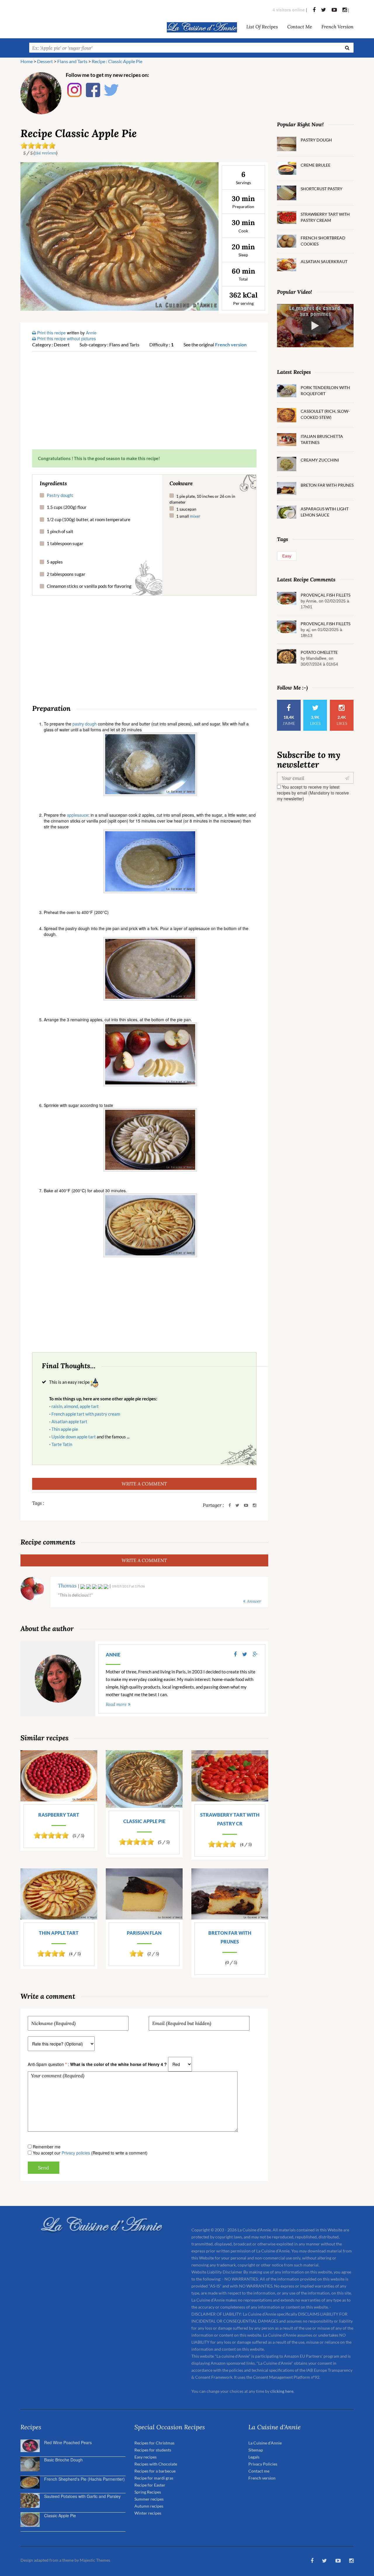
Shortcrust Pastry (322, 189)
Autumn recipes (149, 2506)
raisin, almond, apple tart (75, 1406)
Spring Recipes (148, 2492)
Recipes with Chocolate (156, 2464)
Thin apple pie (65, 1429)
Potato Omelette (319, 652)
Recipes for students (153, 2450)
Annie (113, 1655)
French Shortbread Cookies (323, 241)
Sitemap (256, 2450)
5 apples (55, 562)
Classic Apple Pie (144, 1821)
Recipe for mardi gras (154, 2478)
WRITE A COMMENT (144, 1484)
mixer (195, 516)
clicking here (282, 2391)
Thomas (67, 1586)
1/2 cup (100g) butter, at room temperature (89, 519)
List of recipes (262, 26)
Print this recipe (51, 333)
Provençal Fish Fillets (325, 595)
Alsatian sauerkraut (324, 261)
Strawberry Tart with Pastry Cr (230, 1819)
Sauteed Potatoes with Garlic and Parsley (82, 2496)
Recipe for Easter (150, 2485)
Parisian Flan (144, 1933)
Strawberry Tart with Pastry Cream (325, 217)
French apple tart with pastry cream (86, 1414)
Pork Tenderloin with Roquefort (325, 391)
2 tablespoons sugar (66, 574)
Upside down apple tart (74, 1437)
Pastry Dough (316, 140)
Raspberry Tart (59, 1815)
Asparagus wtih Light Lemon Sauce (325, 512)
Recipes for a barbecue (155, 2471)
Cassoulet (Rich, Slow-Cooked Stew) (325, 414)
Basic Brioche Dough (63, 2460)
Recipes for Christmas (154, 2443)
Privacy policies (76, 2153)
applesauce (78, 815)
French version (337, 26)
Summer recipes (149, 2499)
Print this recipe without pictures (66, 338)
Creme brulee (316, 165)
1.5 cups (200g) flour (67, 507)
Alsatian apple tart (69, 1421)
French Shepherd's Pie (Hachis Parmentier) (84, 2479)
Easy (287, 556)
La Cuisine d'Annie (265, 2443)
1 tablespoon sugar (65, 543)
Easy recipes (146, 2457)
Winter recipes (148, 2513)
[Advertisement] (144, 400)
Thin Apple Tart (59, 1933)
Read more (116, 1704)
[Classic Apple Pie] (120, 236)
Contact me (300, 26)
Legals (254, 2457)
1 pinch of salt (60, 531)
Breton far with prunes (230, 1937)
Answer (254, 1601)
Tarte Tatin (62, 1444)
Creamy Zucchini (320, 460)
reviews (45, 153)
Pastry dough (59, 495)
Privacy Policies (263, 2464)
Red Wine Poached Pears (68, 2442)
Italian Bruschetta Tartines (322, 439)
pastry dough (85, 724)
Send (44, 2168)
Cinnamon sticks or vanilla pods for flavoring (89, 586)
